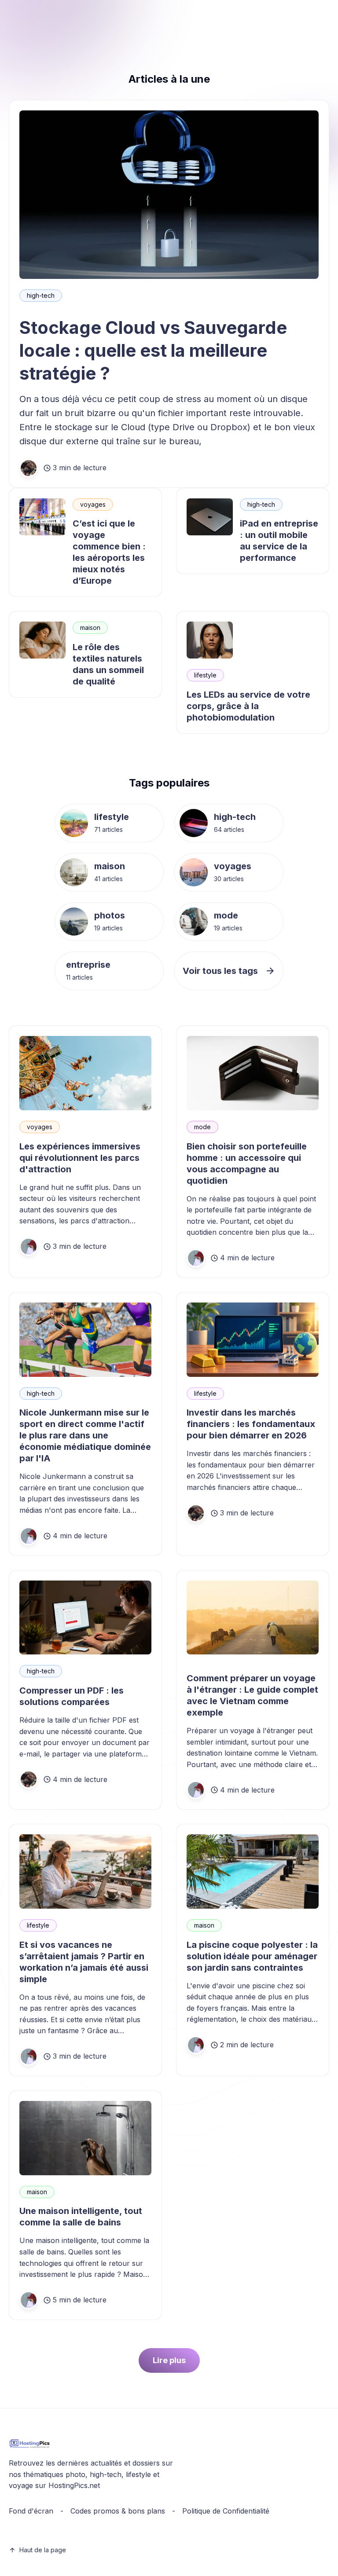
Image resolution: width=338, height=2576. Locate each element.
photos (110, 915)
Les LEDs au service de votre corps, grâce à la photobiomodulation (248, 706)
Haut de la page (43, 2550)
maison (90, 628)
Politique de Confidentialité (226, 2511)
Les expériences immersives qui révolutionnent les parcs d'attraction (80, 1158)
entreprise (88, 965)
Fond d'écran (31, 2511)
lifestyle (205, 675)
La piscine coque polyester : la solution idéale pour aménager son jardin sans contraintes (252, 1956)
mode (226, 915)
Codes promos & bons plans (118, 2511)
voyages (93, 504)
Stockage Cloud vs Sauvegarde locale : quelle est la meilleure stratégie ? (153, 350)
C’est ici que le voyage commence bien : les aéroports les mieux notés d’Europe (109, 552)
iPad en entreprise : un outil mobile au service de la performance (279, 541)
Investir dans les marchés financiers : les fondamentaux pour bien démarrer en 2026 (251, 1424)
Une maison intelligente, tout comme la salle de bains (81, 2217)
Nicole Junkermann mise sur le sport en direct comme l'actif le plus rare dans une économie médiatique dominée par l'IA (85, 1435)
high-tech (41, 295)
